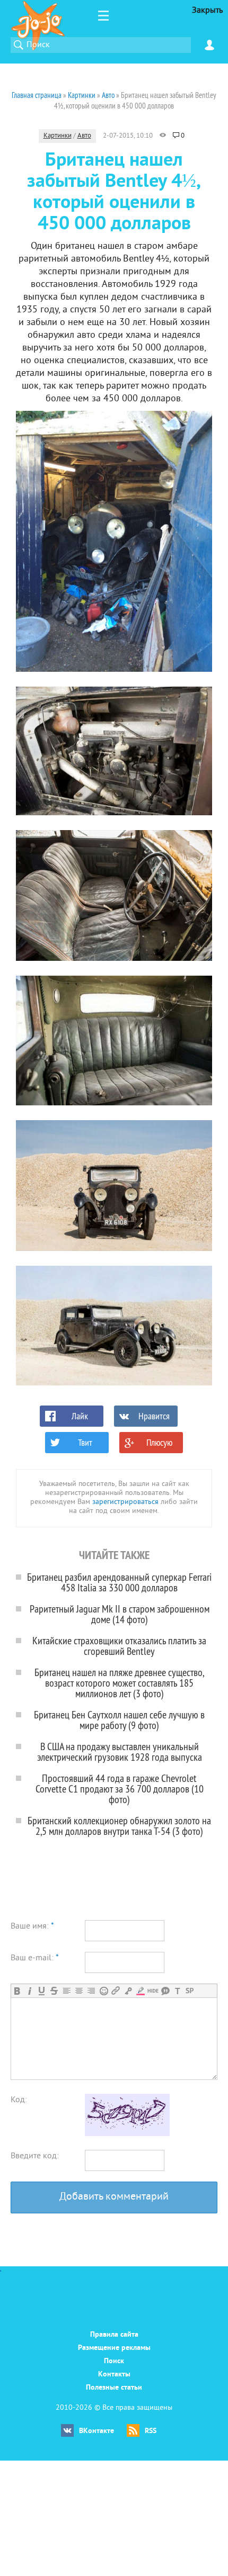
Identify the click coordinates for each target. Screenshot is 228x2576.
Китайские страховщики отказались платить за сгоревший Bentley (119, 1646)
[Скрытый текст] (153, 1991)
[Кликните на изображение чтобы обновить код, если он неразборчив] (127, 2134)
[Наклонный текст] (29, 1991)
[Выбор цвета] (140, 1991)
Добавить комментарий (114, 2197)
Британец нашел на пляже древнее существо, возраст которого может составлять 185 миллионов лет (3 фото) (119, 1683)
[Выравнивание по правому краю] (91, 1991)
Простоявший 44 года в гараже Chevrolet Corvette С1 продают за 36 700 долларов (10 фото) (120, 1789)
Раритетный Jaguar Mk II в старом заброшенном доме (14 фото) (120, 1614)
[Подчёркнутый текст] (42, 1991)
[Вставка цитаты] (165, 1991)
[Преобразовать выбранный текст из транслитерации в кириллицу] (177, 1991)
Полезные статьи (114, 2388)
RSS (151, 2431)
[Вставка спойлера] (190, 1991)
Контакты (114, 2375)
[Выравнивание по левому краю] (67, 1991)
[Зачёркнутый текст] (54, 1991)
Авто (84, 136)
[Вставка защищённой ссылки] (128, 1991)
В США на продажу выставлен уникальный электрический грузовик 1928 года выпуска (120, 1751)
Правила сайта (114, 2335)
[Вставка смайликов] (104, 1991)
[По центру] (79, 1991)
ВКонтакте (97, 2431)
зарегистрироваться (125, 1502)
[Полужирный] (17, 1991)
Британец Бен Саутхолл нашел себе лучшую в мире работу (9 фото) (119, 1720)
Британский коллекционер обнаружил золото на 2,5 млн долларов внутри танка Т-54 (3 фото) (119, 1826)
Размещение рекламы (114, 2348)
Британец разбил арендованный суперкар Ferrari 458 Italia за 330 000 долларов (119, 1582)
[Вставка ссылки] (116, 1991)
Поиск (114, 2361)
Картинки (58, 136)
